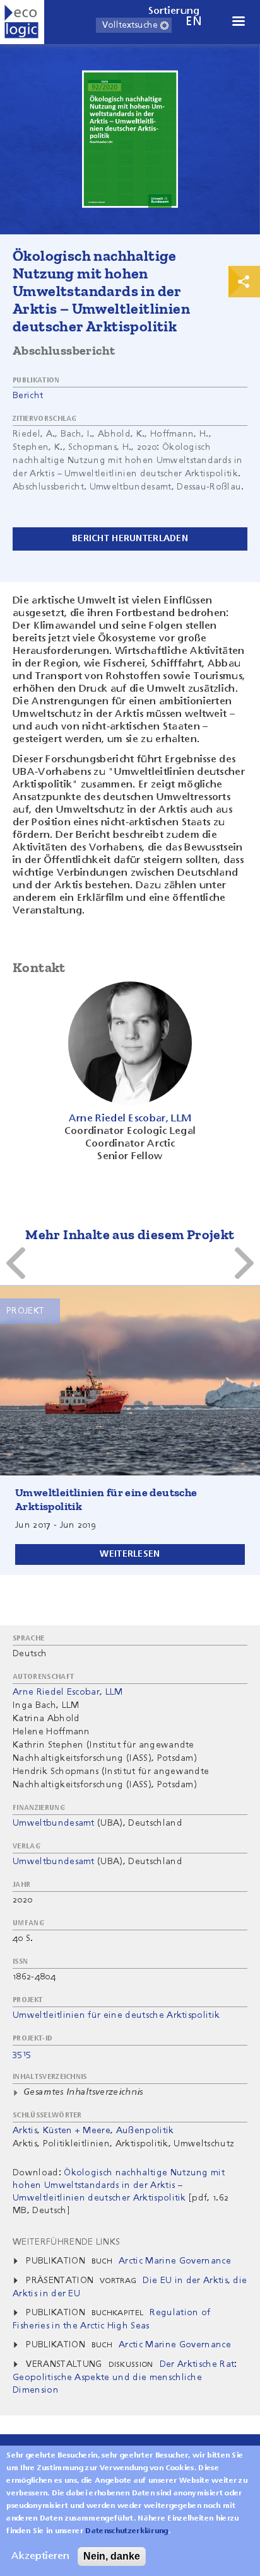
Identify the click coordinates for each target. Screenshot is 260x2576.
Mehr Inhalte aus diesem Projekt (130, 1234)
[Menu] (238, 22)
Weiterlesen (130, 1554)
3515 (22, 2054)
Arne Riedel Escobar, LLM (68, 1692)
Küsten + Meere (77, 2131)
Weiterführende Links (66, 2242)
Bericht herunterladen (130, 539)
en (194, 22)
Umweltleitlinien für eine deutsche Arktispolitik (116, 2015)
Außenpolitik (145, 2131)
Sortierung (174, 11)
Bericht (28, 396)
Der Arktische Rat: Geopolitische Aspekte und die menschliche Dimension (125, 2377)
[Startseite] (22, 22)
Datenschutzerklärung (127, 2531)
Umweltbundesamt (54, 1823)
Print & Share (244, 282)
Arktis (25, 2131)
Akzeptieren (40, 2556)
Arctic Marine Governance (175, 2261)
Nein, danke (112, 2556)
